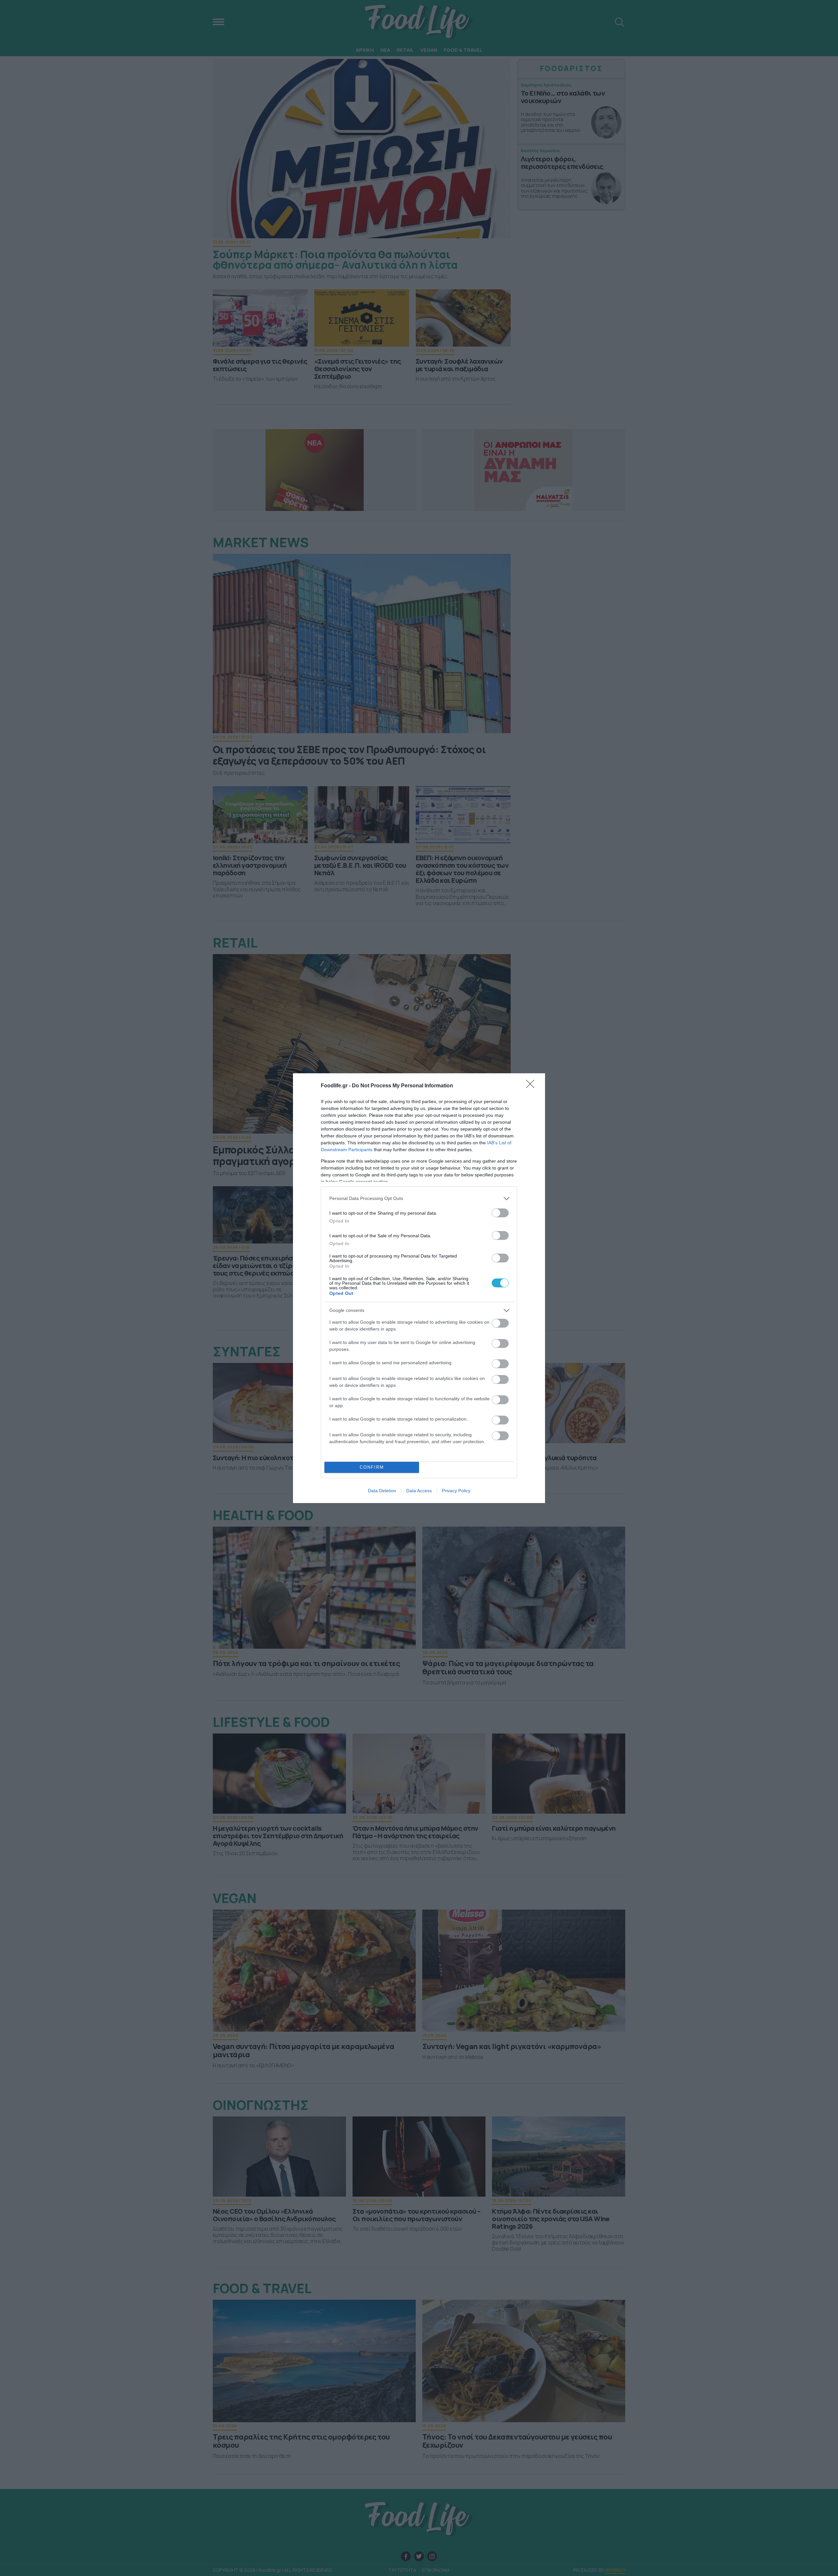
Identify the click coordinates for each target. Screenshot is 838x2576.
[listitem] (419, 1198)
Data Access (419, 1491)
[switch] (500, 1213)
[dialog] (419, 1288)
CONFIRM (372, 1467)
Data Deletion (382, 1491)
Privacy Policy (456, 1491)
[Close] (532, 1086)
